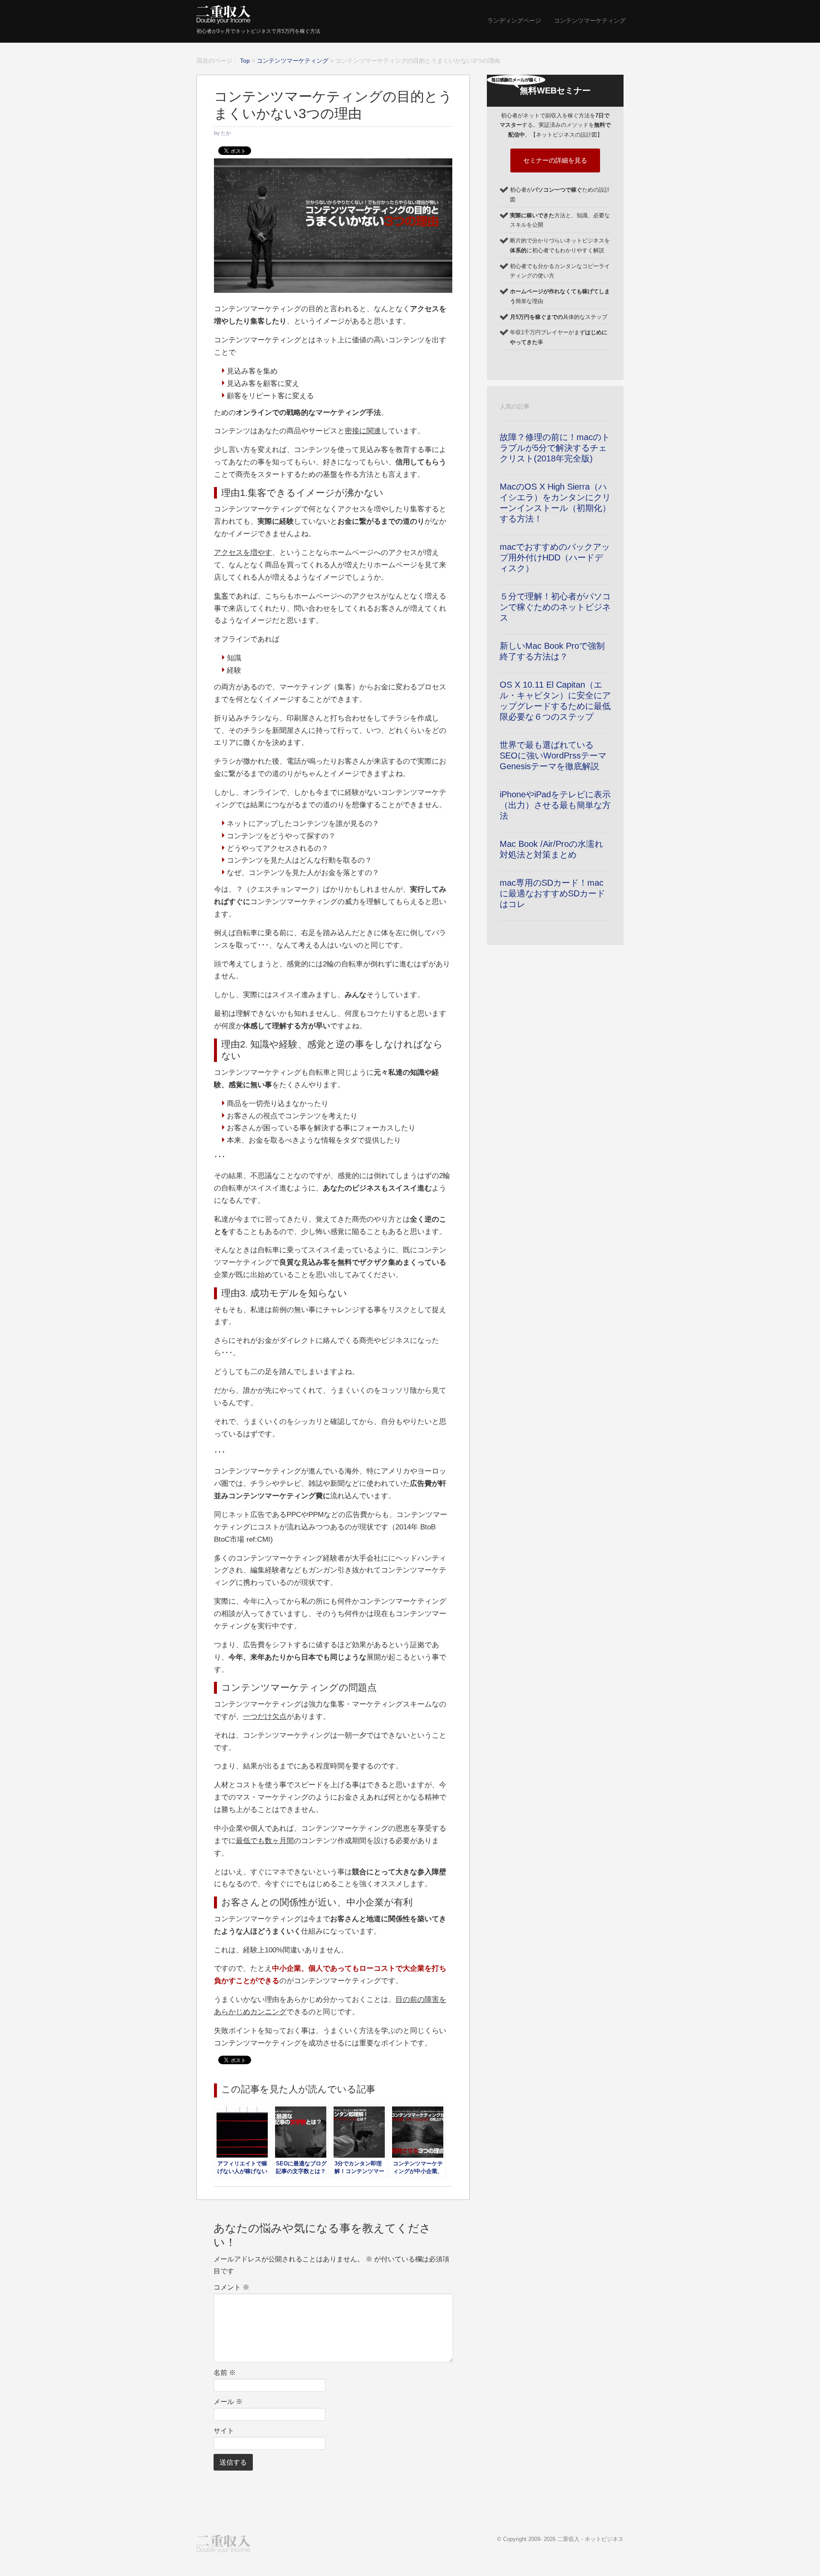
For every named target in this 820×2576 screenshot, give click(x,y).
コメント (231, 2287)
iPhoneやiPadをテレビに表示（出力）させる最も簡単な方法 (555, 805)
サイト (224, 2431)
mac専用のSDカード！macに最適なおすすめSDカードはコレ (552, 893)
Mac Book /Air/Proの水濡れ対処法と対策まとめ (551, 849)
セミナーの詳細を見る (555, 160)
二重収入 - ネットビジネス (590, 2539)
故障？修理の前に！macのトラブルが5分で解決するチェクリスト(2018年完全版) (555, 448)
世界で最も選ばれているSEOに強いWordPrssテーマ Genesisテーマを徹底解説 (553, 756)
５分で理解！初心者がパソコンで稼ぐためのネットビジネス (555, 607)
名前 (225, 2373)
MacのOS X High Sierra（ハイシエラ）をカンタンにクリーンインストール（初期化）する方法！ (555, 503)
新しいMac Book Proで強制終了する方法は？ (552, 651)
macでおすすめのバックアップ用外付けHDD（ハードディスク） (555, 557)
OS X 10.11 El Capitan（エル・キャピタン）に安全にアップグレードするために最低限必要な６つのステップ (555, 701)
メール (228, 2402)
